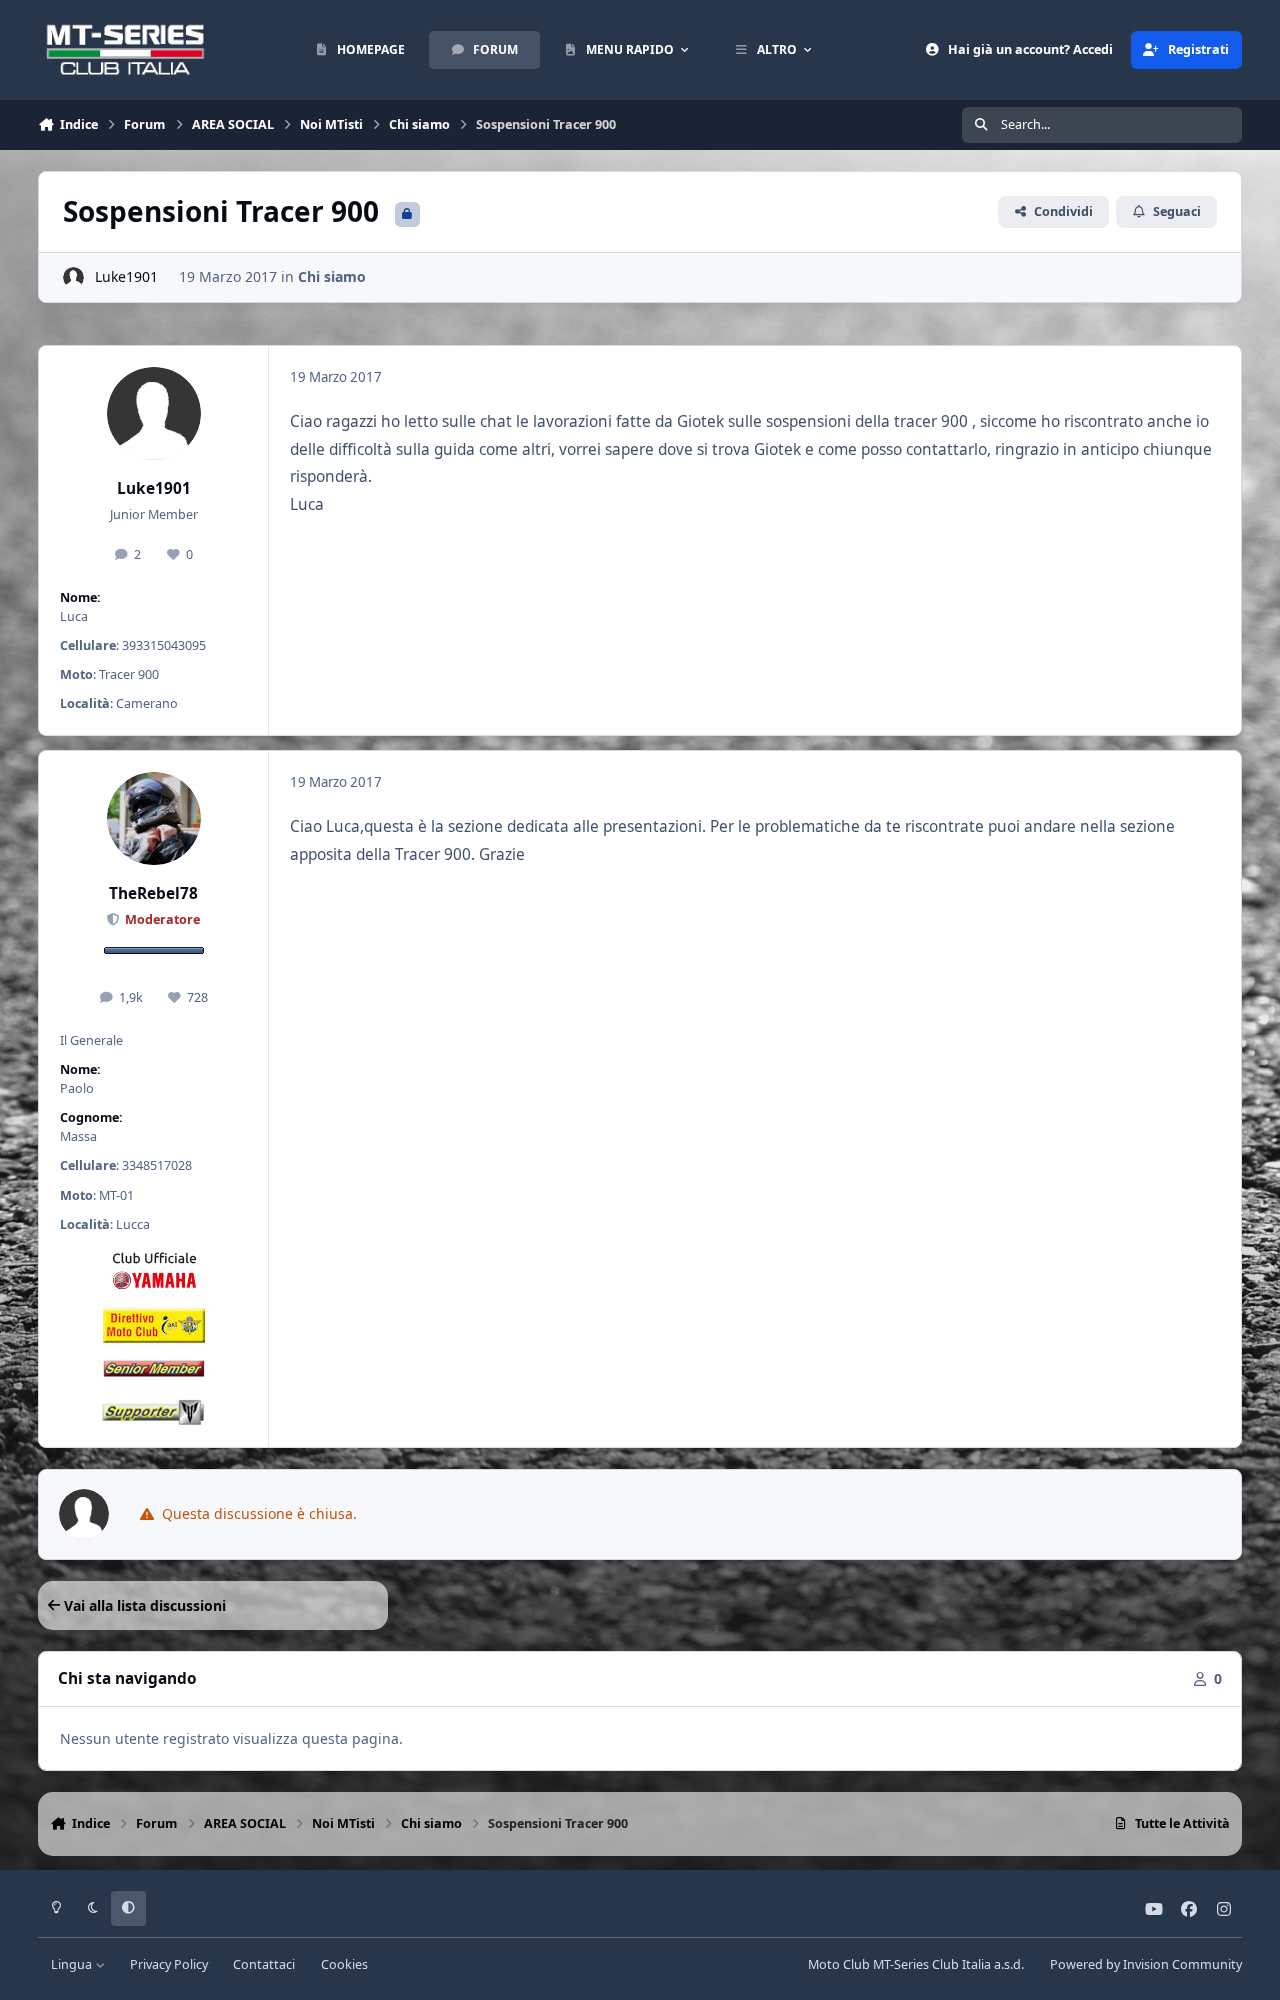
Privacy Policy (169, 1964)
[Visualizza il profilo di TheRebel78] (154, 819)
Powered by (1146, 1964)
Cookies (344, 1964)
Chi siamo (332, 276)
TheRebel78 (153, 893)
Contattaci (264, 1964)
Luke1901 (126, 276)
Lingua (73, 1964)
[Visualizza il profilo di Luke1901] (73, 277)
